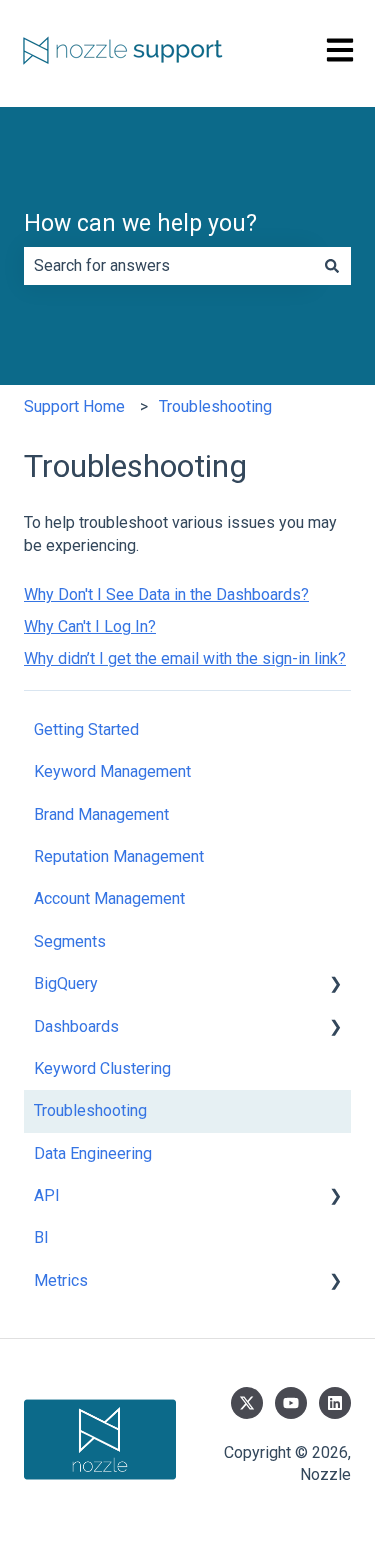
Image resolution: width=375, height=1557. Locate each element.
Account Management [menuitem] (109, 898)
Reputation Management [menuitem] (119, 856)
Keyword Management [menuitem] (112, 771)
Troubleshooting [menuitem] (90, 1110)
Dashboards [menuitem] (76, 1026)
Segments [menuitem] (70, 941)
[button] (335, 985)
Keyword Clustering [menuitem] (102, 1068)
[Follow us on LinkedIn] (335, 1403)
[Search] (332, 266)
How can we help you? (140, 223)
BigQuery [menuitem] (66, 983)
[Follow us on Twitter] (247, 1403)
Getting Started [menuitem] (86, 729)
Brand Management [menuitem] (101, 814)
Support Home (74, 406)
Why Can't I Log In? (90, 626)
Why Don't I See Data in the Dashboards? (166, 594)
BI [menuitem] (41, 1237)
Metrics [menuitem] (61, 1280)
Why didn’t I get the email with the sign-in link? (185, 658)
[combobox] (168, 266)
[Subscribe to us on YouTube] (291, 1403)
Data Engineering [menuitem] (93, 1153)
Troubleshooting (215, 406)
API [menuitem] (47, 1195)
